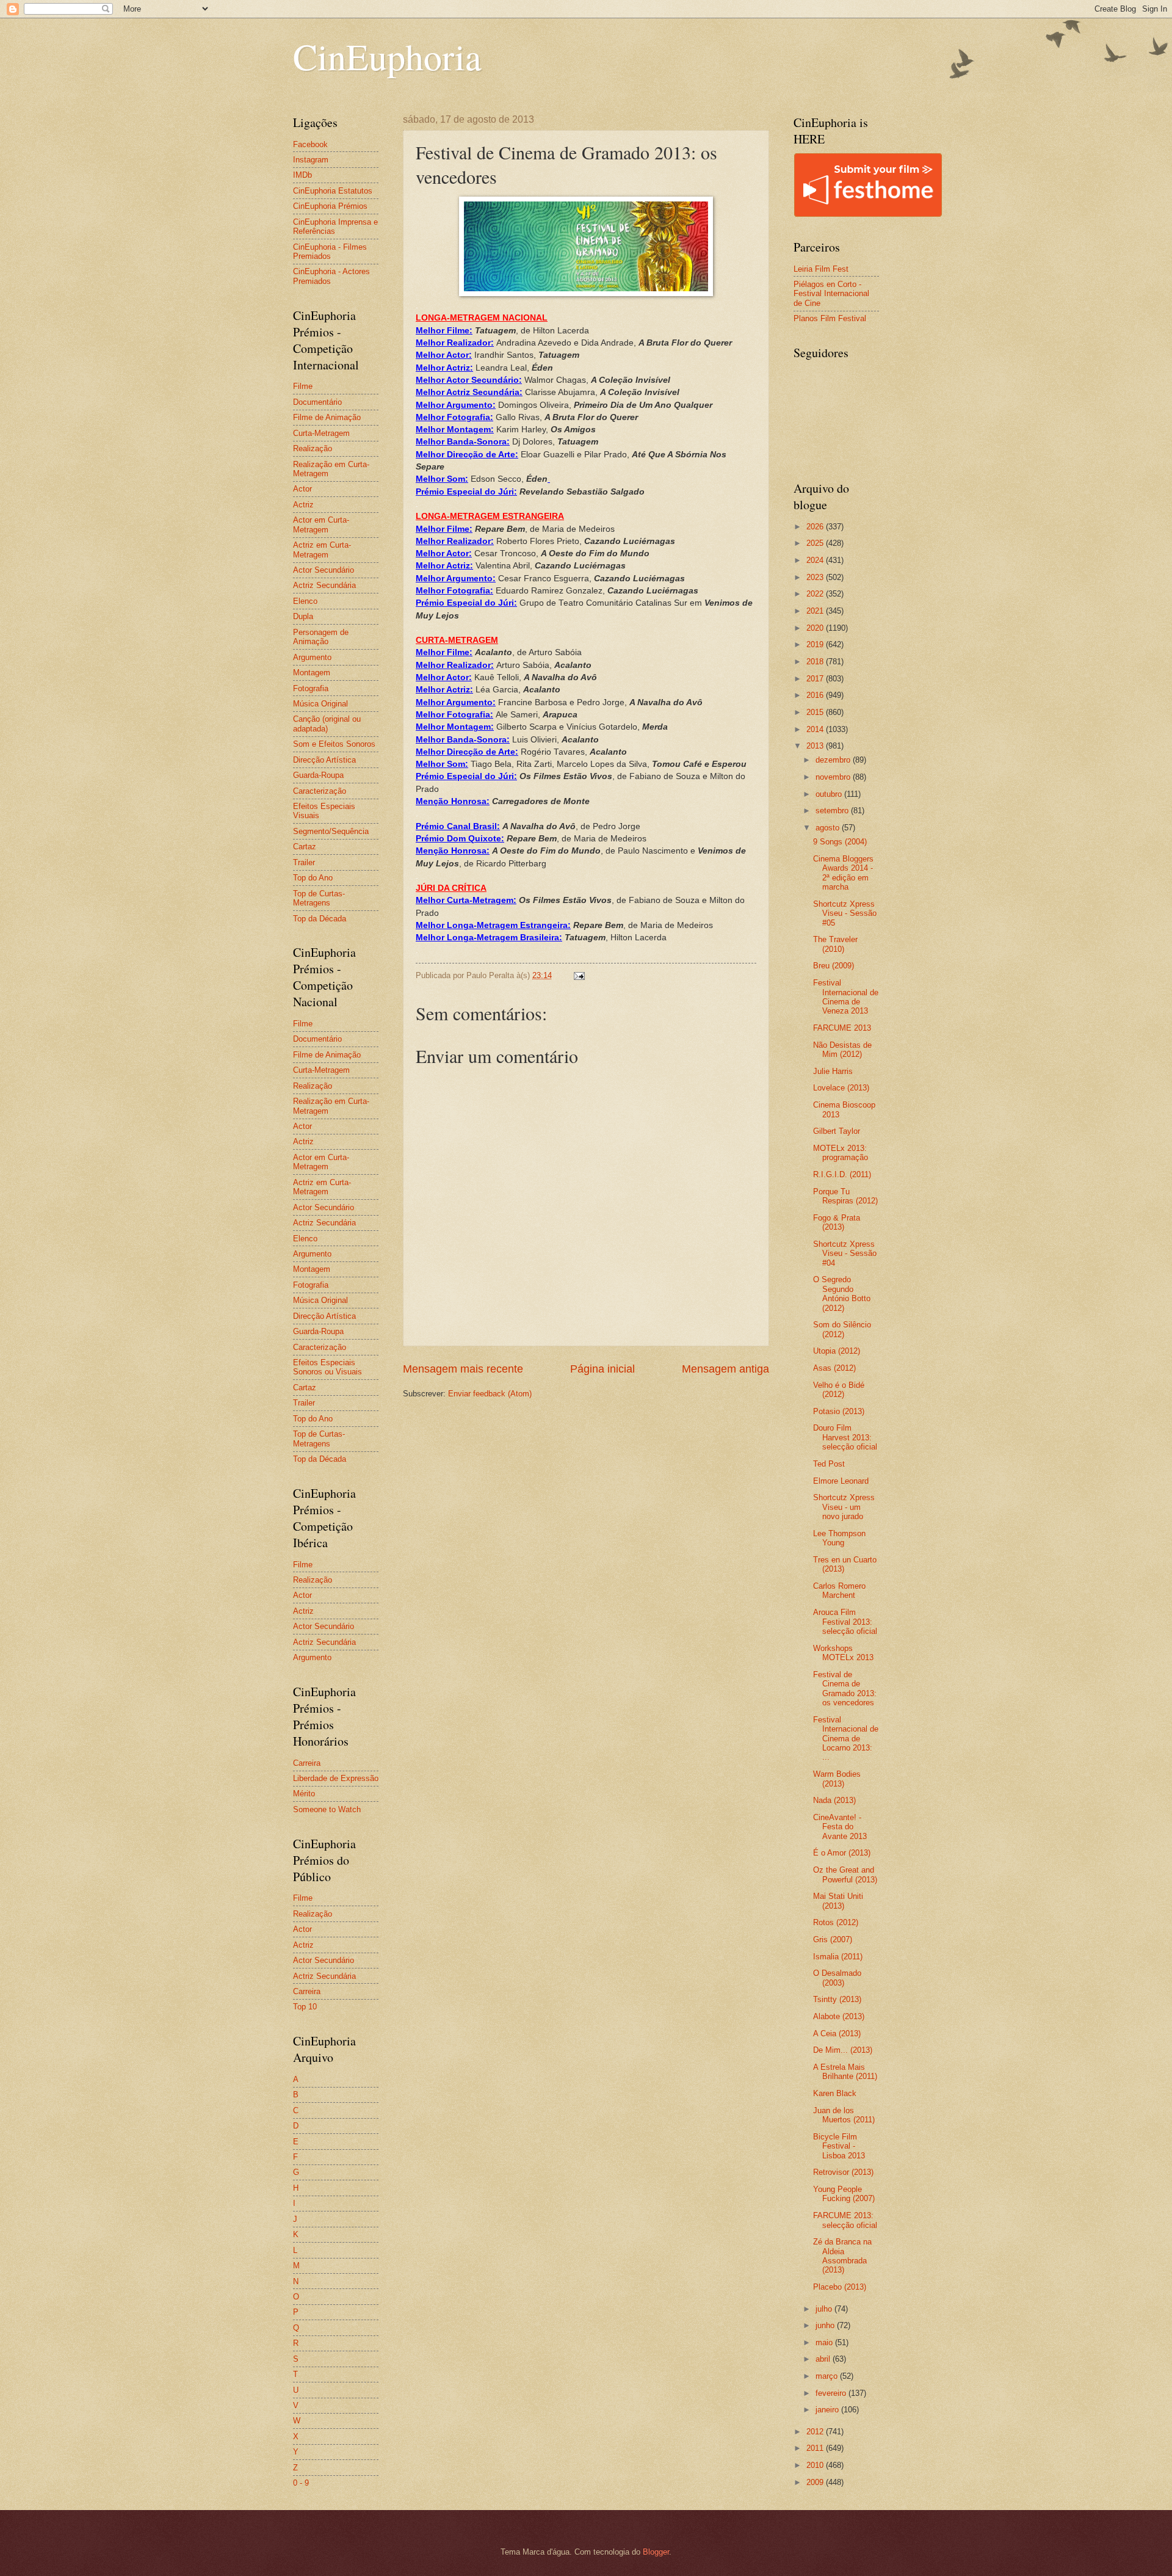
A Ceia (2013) (837, 2034)
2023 (816, 577)
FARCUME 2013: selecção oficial (845, 2220)
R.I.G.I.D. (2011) (842, 1174)
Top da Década (320, 919)
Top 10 (305, 2007)
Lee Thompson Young (839, 1538)
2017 (816, 679)
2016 (816, 695)
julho (825, 2309)
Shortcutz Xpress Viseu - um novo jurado (844, 1507)
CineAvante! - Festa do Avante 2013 (840, 1827)
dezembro (834, 760)
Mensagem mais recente (463, 1369)
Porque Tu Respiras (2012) (845, 1196)
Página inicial (602, 1369)
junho (826, 2325)
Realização (313, 448)
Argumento (312, 657)
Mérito (304, 1794)
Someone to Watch (327, 1809)
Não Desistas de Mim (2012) (842, 1050)
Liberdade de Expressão (336, 1778)
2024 (816, 560)
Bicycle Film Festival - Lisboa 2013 (839, 2146)
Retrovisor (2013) (843, 2172)
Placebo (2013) (840, 2287)
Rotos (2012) (836, 1922)
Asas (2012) (834, 1368)
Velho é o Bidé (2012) (839, 1390)
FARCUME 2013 (842, 1028)
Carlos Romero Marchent (839, 1591)
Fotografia (311, 688)
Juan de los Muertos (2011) (844, 2115)
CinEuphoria (387, 56)
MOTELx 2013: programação (841, 1153)
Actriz (303, 505)
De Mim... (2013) (843, 2050)
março (828, 2376)
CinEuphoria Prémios (330, 206)
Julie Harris (833, 1071)
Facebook (310, 144)
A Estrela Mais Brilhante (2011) (845, 2072)
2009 (816, 2482)
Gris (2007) (833, 1939)
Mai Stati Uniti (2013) (838, 1901)
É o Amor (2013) (842, 1853)
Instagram (311, 160)
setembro (833, 811)
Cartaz (305, 847)
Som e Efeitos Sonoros (334, 744)
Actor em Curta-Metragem (321, 524)
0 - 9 (301, 2483)
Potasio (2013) (839, 1411)
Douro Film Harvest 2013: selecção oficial (845, 1437)
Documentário (317, 402)
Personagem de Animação (321, 637)
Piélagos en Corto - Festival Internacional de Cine (831, 294)
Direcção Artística (324, 760)
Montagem (312, 673)
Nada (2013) (834, 1800)
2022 (816, 594)
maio (825, 2342)
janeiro (828, 2410)
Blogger (656, 2552)
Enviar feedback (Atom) (490, 1394)
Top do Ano (313, 878)
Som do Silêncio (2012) (842, 1329)
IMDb (302, 175)
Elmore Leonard (841, 1481)
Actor (302, 489)
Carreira (307, 1763)
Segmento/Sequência (331, 831)
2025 (816, 543)
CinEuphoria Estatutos (333, 191)
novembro (834, 777)
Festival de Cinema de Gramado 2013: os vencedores (845, 1689)
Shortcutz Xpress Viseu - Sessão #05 (845, 913)
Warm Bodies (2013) (837, 1779)
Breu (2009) (834, 966)
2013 (816, 746)
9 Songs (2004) (840, 842)
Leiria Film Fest (821, 269)
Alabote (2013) (839, 2016)
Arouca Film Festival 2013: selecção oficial (845, 1622)
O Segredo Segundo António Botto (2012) (842, 1293)
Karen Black (835, 2093)
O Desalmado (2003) (837, 1978)
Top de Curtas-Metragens (319, 898)
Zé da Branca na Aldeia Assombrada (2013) (842, 2256)
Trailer (304, 862)
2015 (816, 712)
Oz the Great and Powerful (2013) (845, 1874)
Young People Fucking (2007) (844, 2194)
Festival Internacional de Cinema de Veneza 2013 (846, 997)
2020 (816, 628)
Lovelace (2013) (841, 1088)
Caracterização (320, 791)
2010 (816, 2465)
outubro (830, 794)
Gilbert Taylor (837, 1131)
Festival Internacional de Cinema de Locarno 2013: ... (846, 1739)
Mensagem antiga (725, 1369)
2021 (816, 611)
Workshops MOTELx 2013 (843, 1653)
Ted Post (829, 1464)
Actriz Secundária (324, 585)
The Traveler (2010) (835, 944)
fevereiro (832, 2393)
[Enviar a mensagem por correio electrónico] (579, 975)
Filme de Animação (327, 417)
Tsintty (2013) (837, 1999)
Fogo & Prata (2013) (837, 1222)
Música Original (320, 704)
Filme (303, 386)
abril (824, 2359)
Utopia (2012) (837, 1351)
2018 (816, 662)
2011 (816, 2448)
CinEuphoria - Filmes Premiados (330, 252)
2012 (816, 2432)
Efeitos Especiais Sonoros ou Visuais (327, 1367)
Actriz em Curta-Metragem (322, 550)
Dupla (303, 616)
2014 (816, 729)
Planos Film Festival (830, 318)
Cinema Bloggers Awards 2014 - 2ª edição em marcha (843, 873)
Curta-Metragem (321, 433)
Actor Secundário (324, 570)
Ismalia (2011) (838, 1957)
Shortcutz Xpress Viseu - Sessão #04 (845, 1254)
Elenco (305, 601)
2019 (816, 644)
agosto (829, 828)
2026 (816, 527)
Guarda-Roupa (318, 775)
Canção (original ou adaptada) (327, 724)
